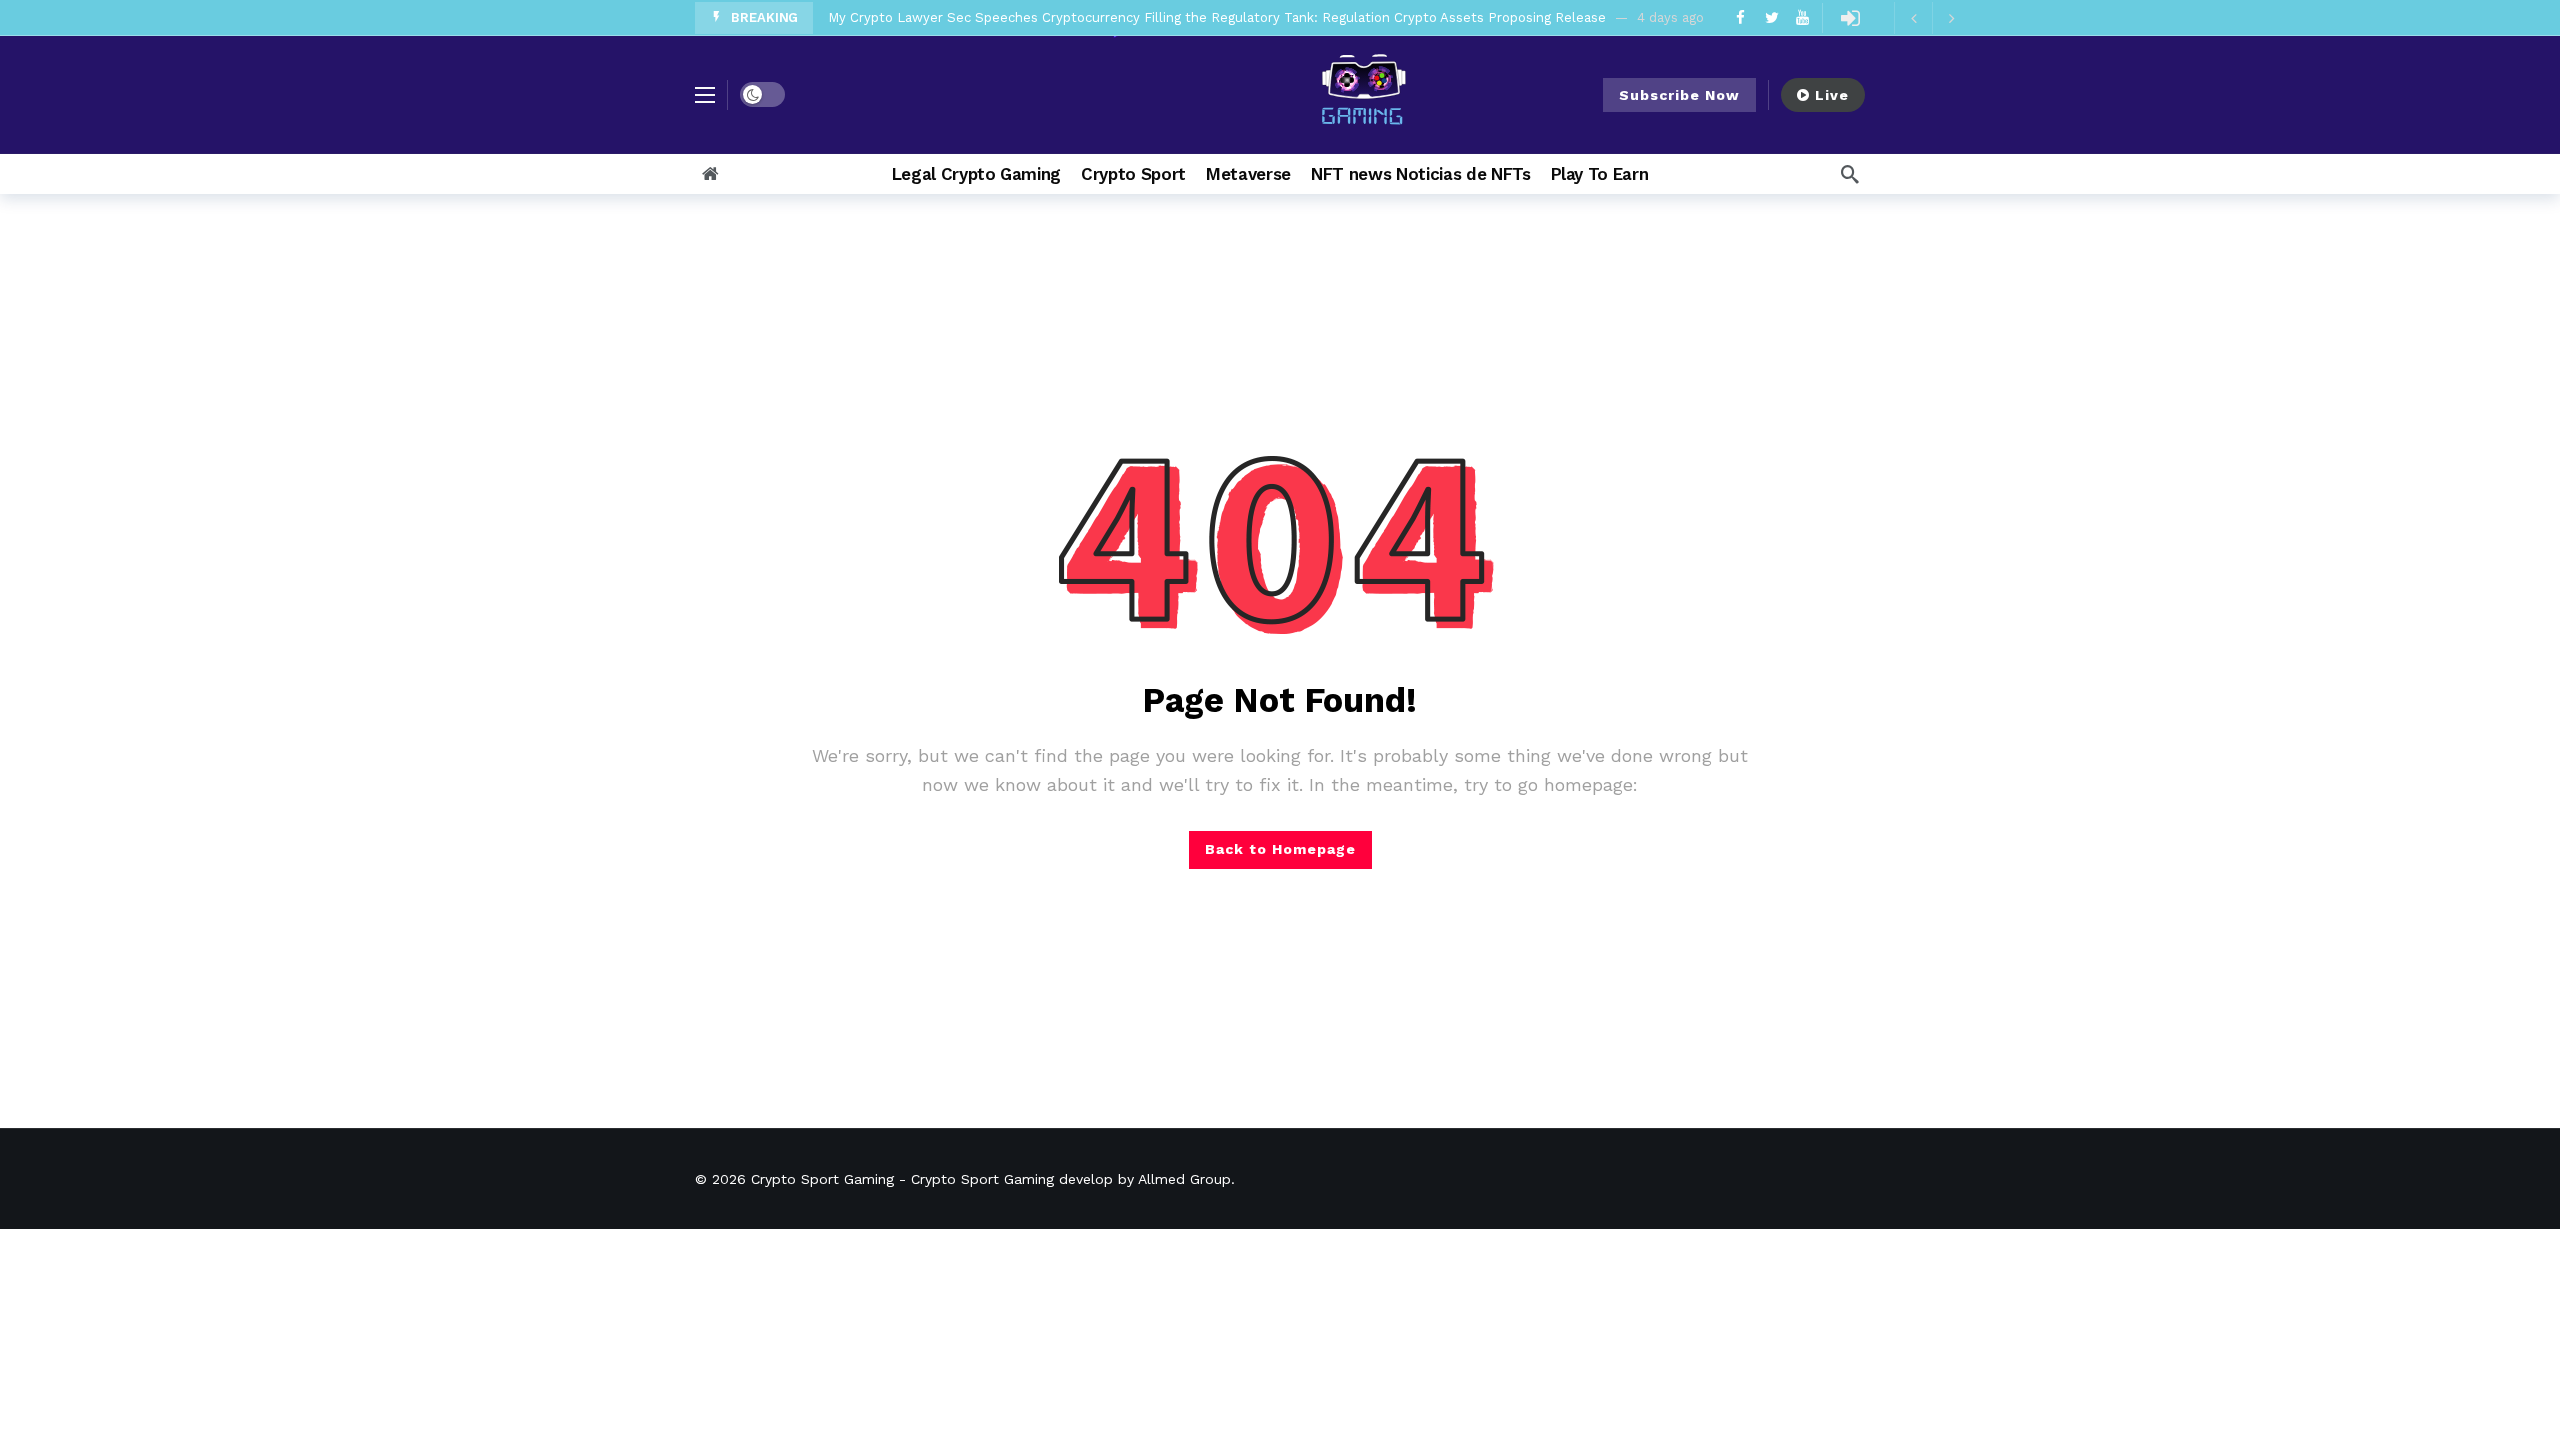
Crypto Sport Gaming (822, 1179)
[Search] (1850, 174)
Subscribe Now (1679, 95)
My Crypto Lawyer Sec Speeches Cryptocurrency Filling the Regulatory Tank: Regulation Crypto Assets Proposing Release (1217, 17)
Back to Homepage (1280, 849)
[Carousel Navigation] (1932, 18)
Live (1832, 95)
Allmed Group (1184, 1179)
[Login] (1850, 18)
